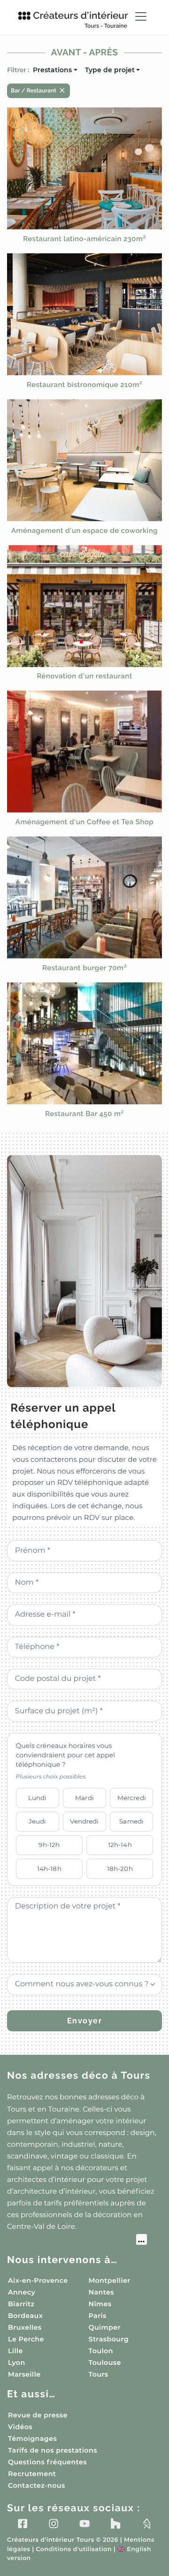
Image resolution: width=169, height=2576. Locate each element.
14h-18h (49, 1869)
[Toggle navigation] (141, 16)
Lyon (17, 2363)
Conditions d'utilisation (73, 2549)
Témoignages (32, 2439)
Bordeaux (25, 2316)
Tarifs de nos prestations (53, 2450)
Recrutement (32, 2474)
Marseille (24, 2374)
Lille (15, 2351)
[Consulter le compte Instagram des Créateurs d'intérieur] (54, 2523)
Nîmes (100, 2304)
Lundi (38, 1798)
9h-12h (49, 1845)
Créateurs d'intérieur (81, 19)
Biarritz (21, 2304)
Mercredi (132, 1798)
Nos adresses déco (79, 2075)
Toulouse (105, 2363)
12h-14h (120, 1845)
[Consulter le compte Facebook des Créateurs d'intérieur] (23, 2523)
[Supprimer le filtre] (62, 90)
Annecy (22, 2292)
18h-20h (120, 1869)
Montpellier (110, 2280)
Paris (98, 2316)
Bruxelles (25, 2327)
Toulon (101, 2351)
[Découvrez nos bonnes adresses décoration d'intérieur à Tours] (77, 2241)
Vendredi (84, 1821)
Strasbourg (109, 2339)
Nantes (102, 2292)
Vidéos (20, 2427)
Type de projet (110, 70)
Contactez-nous (37, 2485)
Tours (99, 2374)
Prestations (52, 70)
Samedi (131, 1821)
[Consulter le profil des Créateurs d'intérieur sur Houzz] (115, 2523)
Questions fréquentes (47, 2462)
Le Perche (26, 2339)
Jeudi (38, 1821)
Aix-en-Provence (38, 2280)
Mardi (84, 1798)
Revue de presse (38, 2415)
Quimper (105, 2327)
